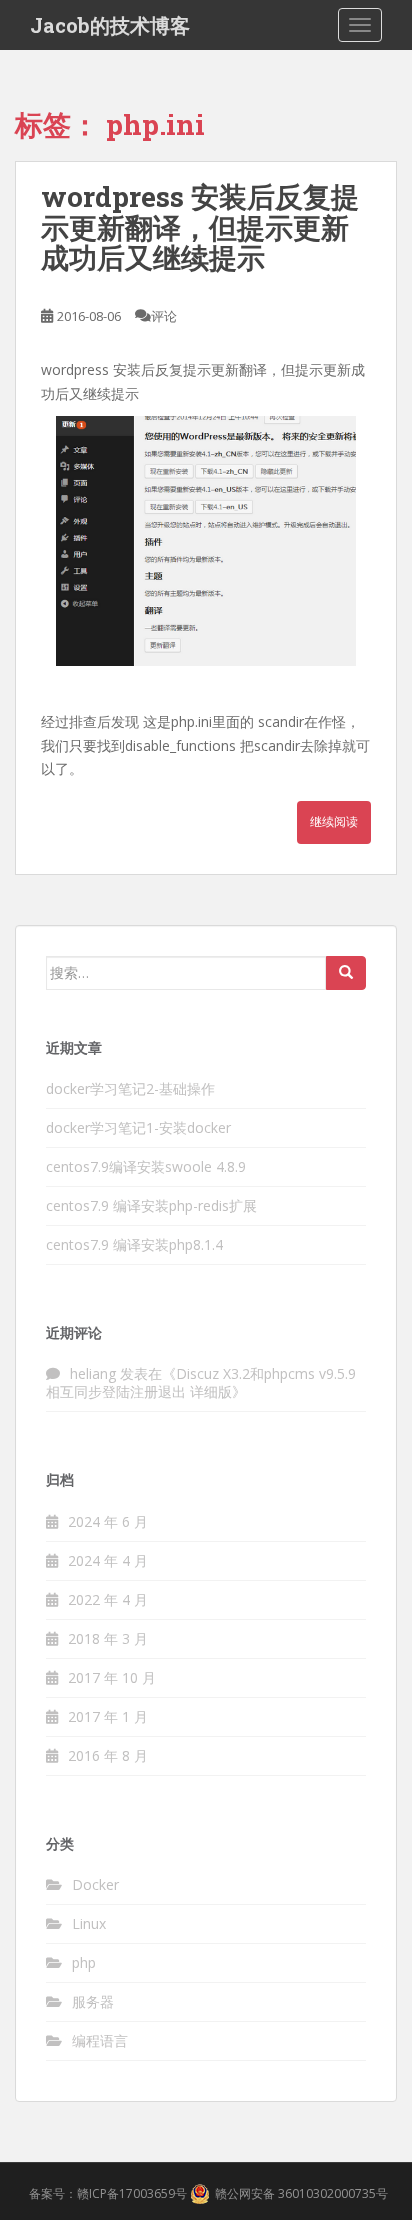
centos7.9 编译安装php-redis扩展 (151, 1205)
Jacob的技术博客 (110, 25)
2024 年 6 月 (108, 1521)
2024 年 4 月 (108, 1560)
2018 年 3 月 (108, 1638)
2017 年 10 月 (112, 1677)
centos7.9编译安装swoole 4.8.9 (146, 1166)
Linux (89, 1923)
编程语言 (100, 2040)
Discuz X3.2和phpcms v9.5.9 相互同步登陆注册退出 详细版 (201, 1382)
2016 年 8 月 (108, 1755)
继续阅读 (334, 821)
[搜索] (346, 973)
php (84, 1962)
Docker (95, 1884)
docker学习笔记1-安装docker (138, 1127)
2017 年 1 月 (108, 1716)
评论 (164, 316)
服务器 (93, 2001)
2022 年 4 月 (108, 1599)
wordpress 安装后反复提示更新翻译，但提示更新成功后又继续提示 (200, 227)
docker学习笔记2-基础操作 (130, 1088)
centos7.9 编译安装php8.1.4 (134, 1244)
